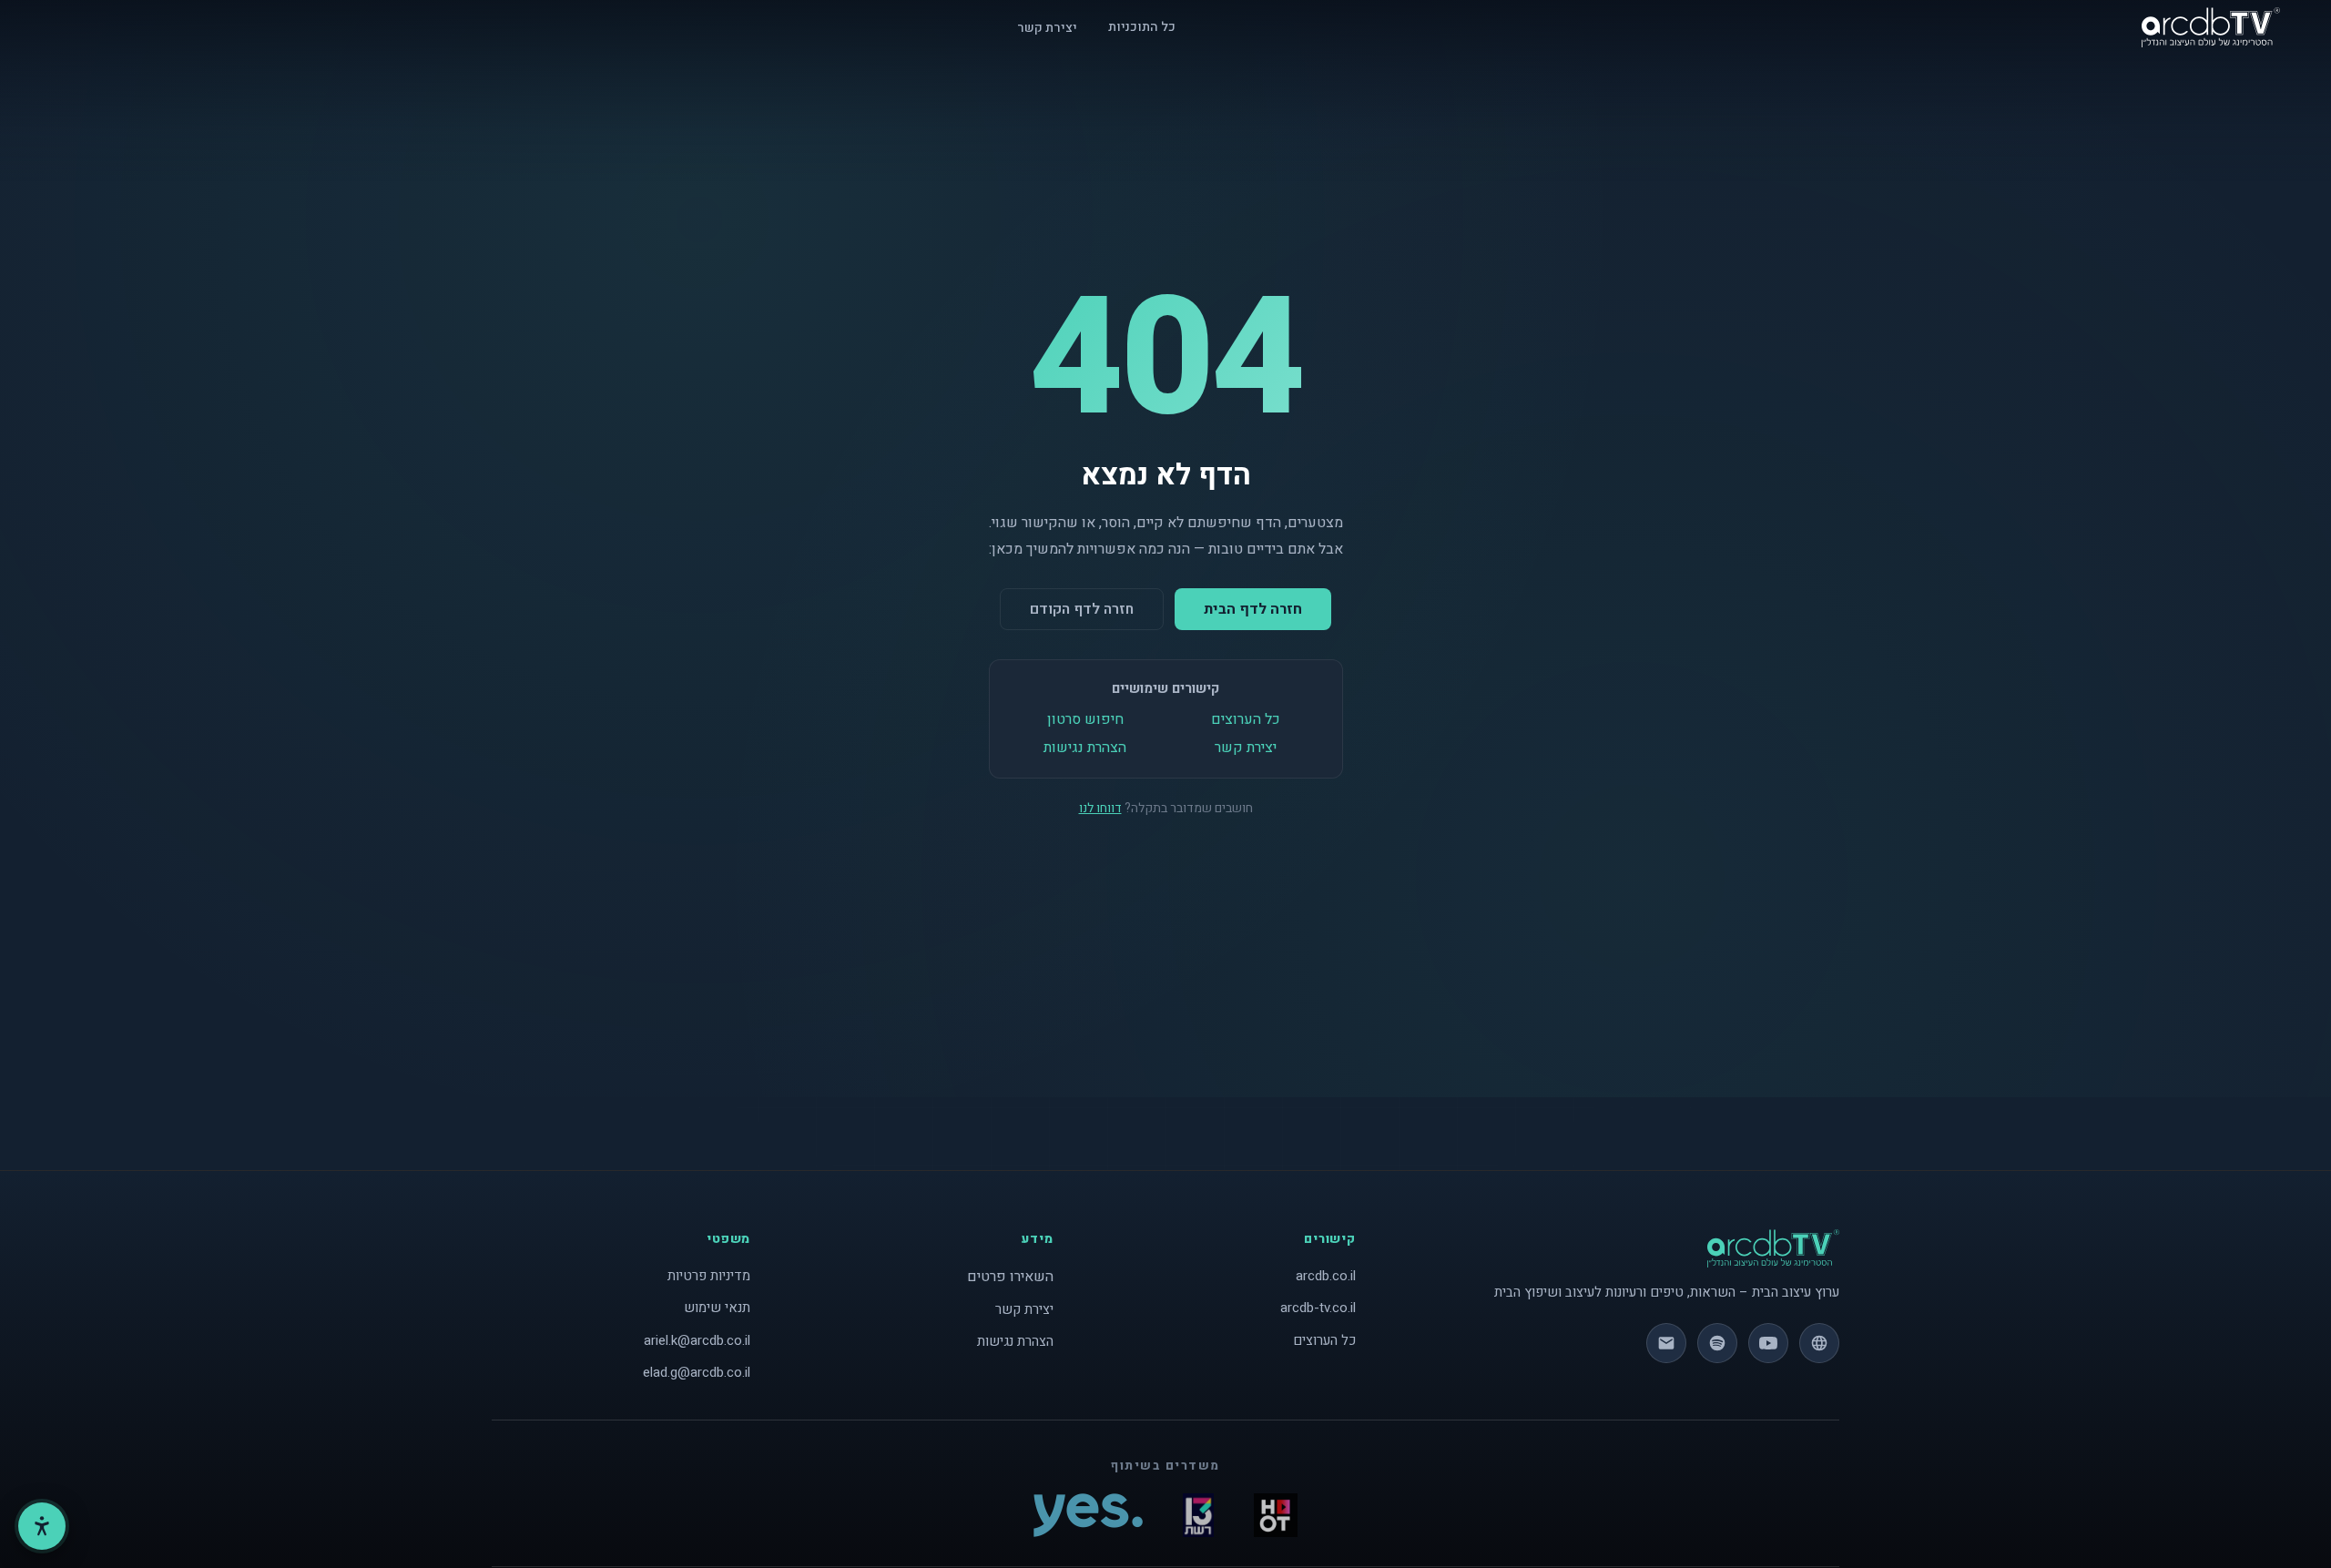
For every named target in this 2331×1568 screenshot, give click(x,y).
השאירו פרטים (1010, 1277)
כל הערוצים (1246, 719)
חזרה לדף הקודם (1082, 609)
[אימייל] (1666, 1343)
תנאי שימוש (717, 1308)
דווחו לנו (1100, 808)
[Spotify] (1717, 1343)
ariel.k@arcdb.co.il (697, 1340)
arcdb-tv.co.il (1318, 1308)
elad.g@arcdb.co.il (697, 1372)
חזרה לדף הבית (1253, 609)
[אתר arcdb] (1819, 1343)
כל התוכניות (1142, 27)
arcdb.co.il (1326, 1276)
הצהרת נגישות (1085, 748)
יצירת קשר (1047, 28)
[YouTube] (1768, 1343)
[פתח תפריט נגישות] (42, 1526)
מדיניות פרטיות (709, 1276)
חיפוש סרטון (1085, 719)
